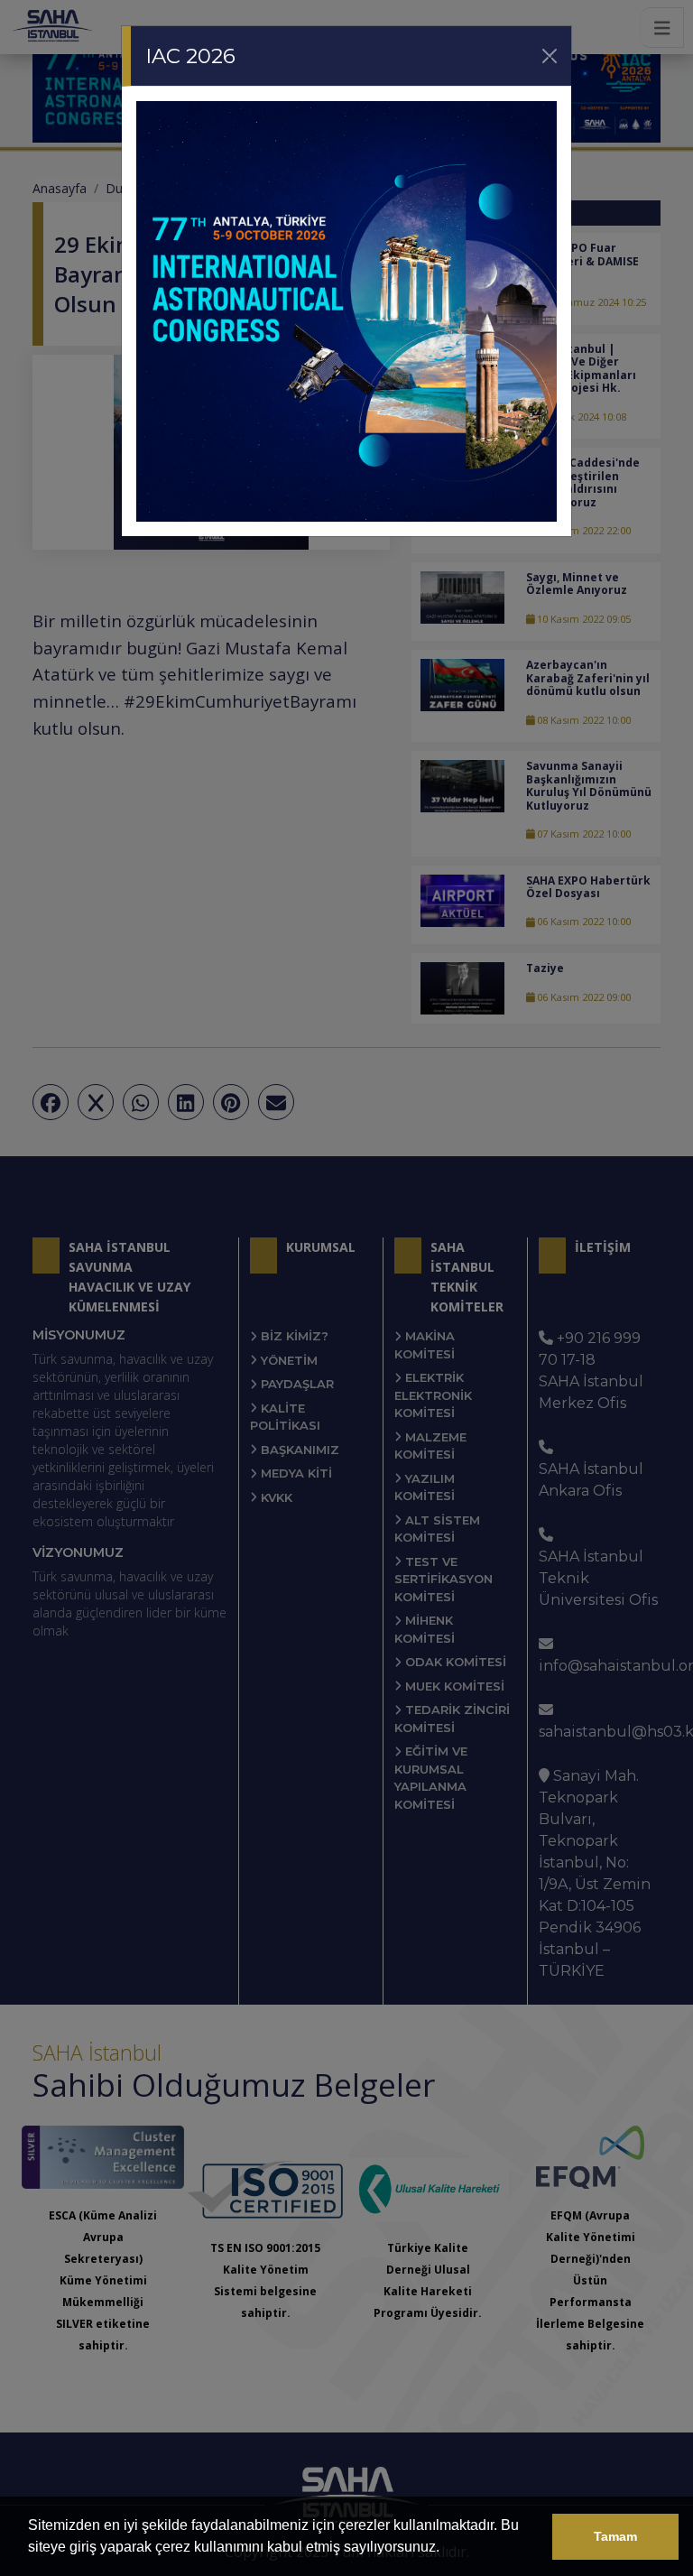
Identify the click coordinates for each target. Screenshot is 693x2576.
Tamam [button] (615, 2536)
